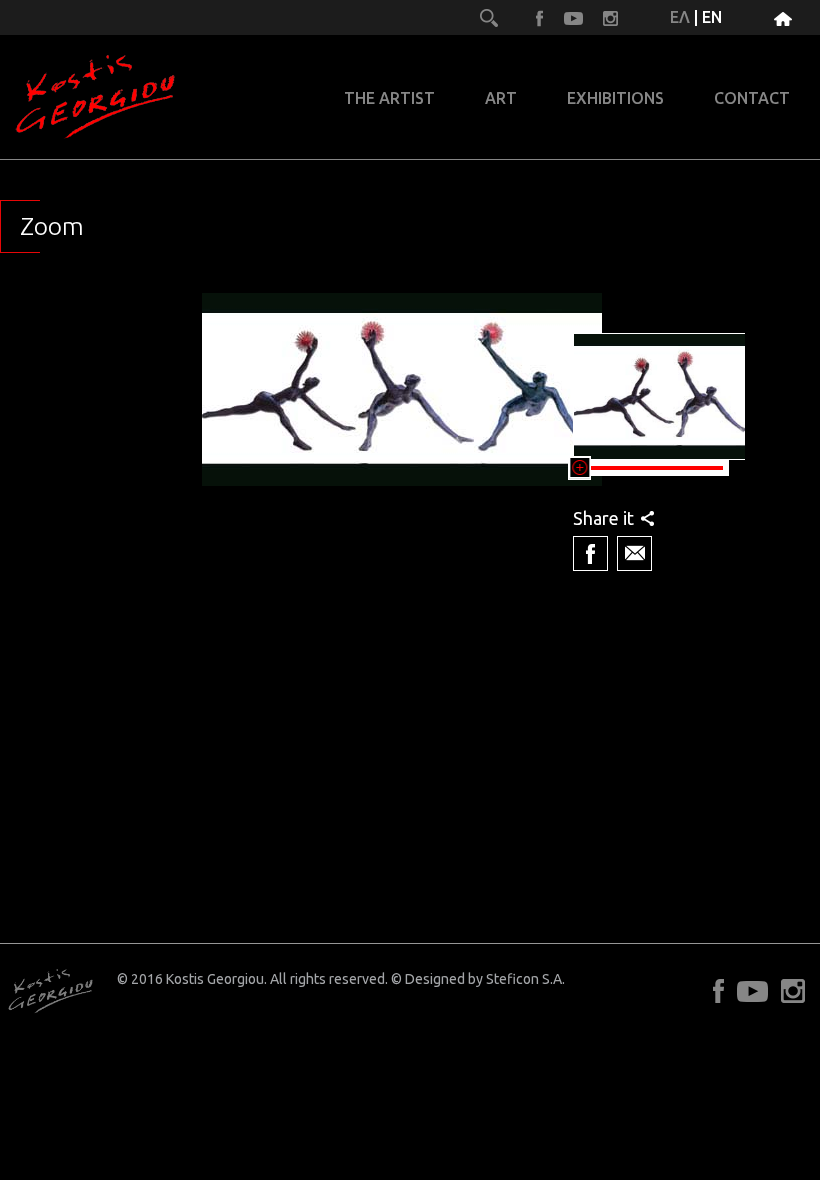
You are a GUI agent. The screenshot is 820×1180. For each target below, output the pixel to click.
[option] (402, 493)
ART (501, 98)
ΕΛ (680, 17)
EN (712, 17)
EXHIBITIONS (615, 98)
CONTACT (752, 98)
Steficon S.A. (525, 979)
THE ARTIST (389, 98)
